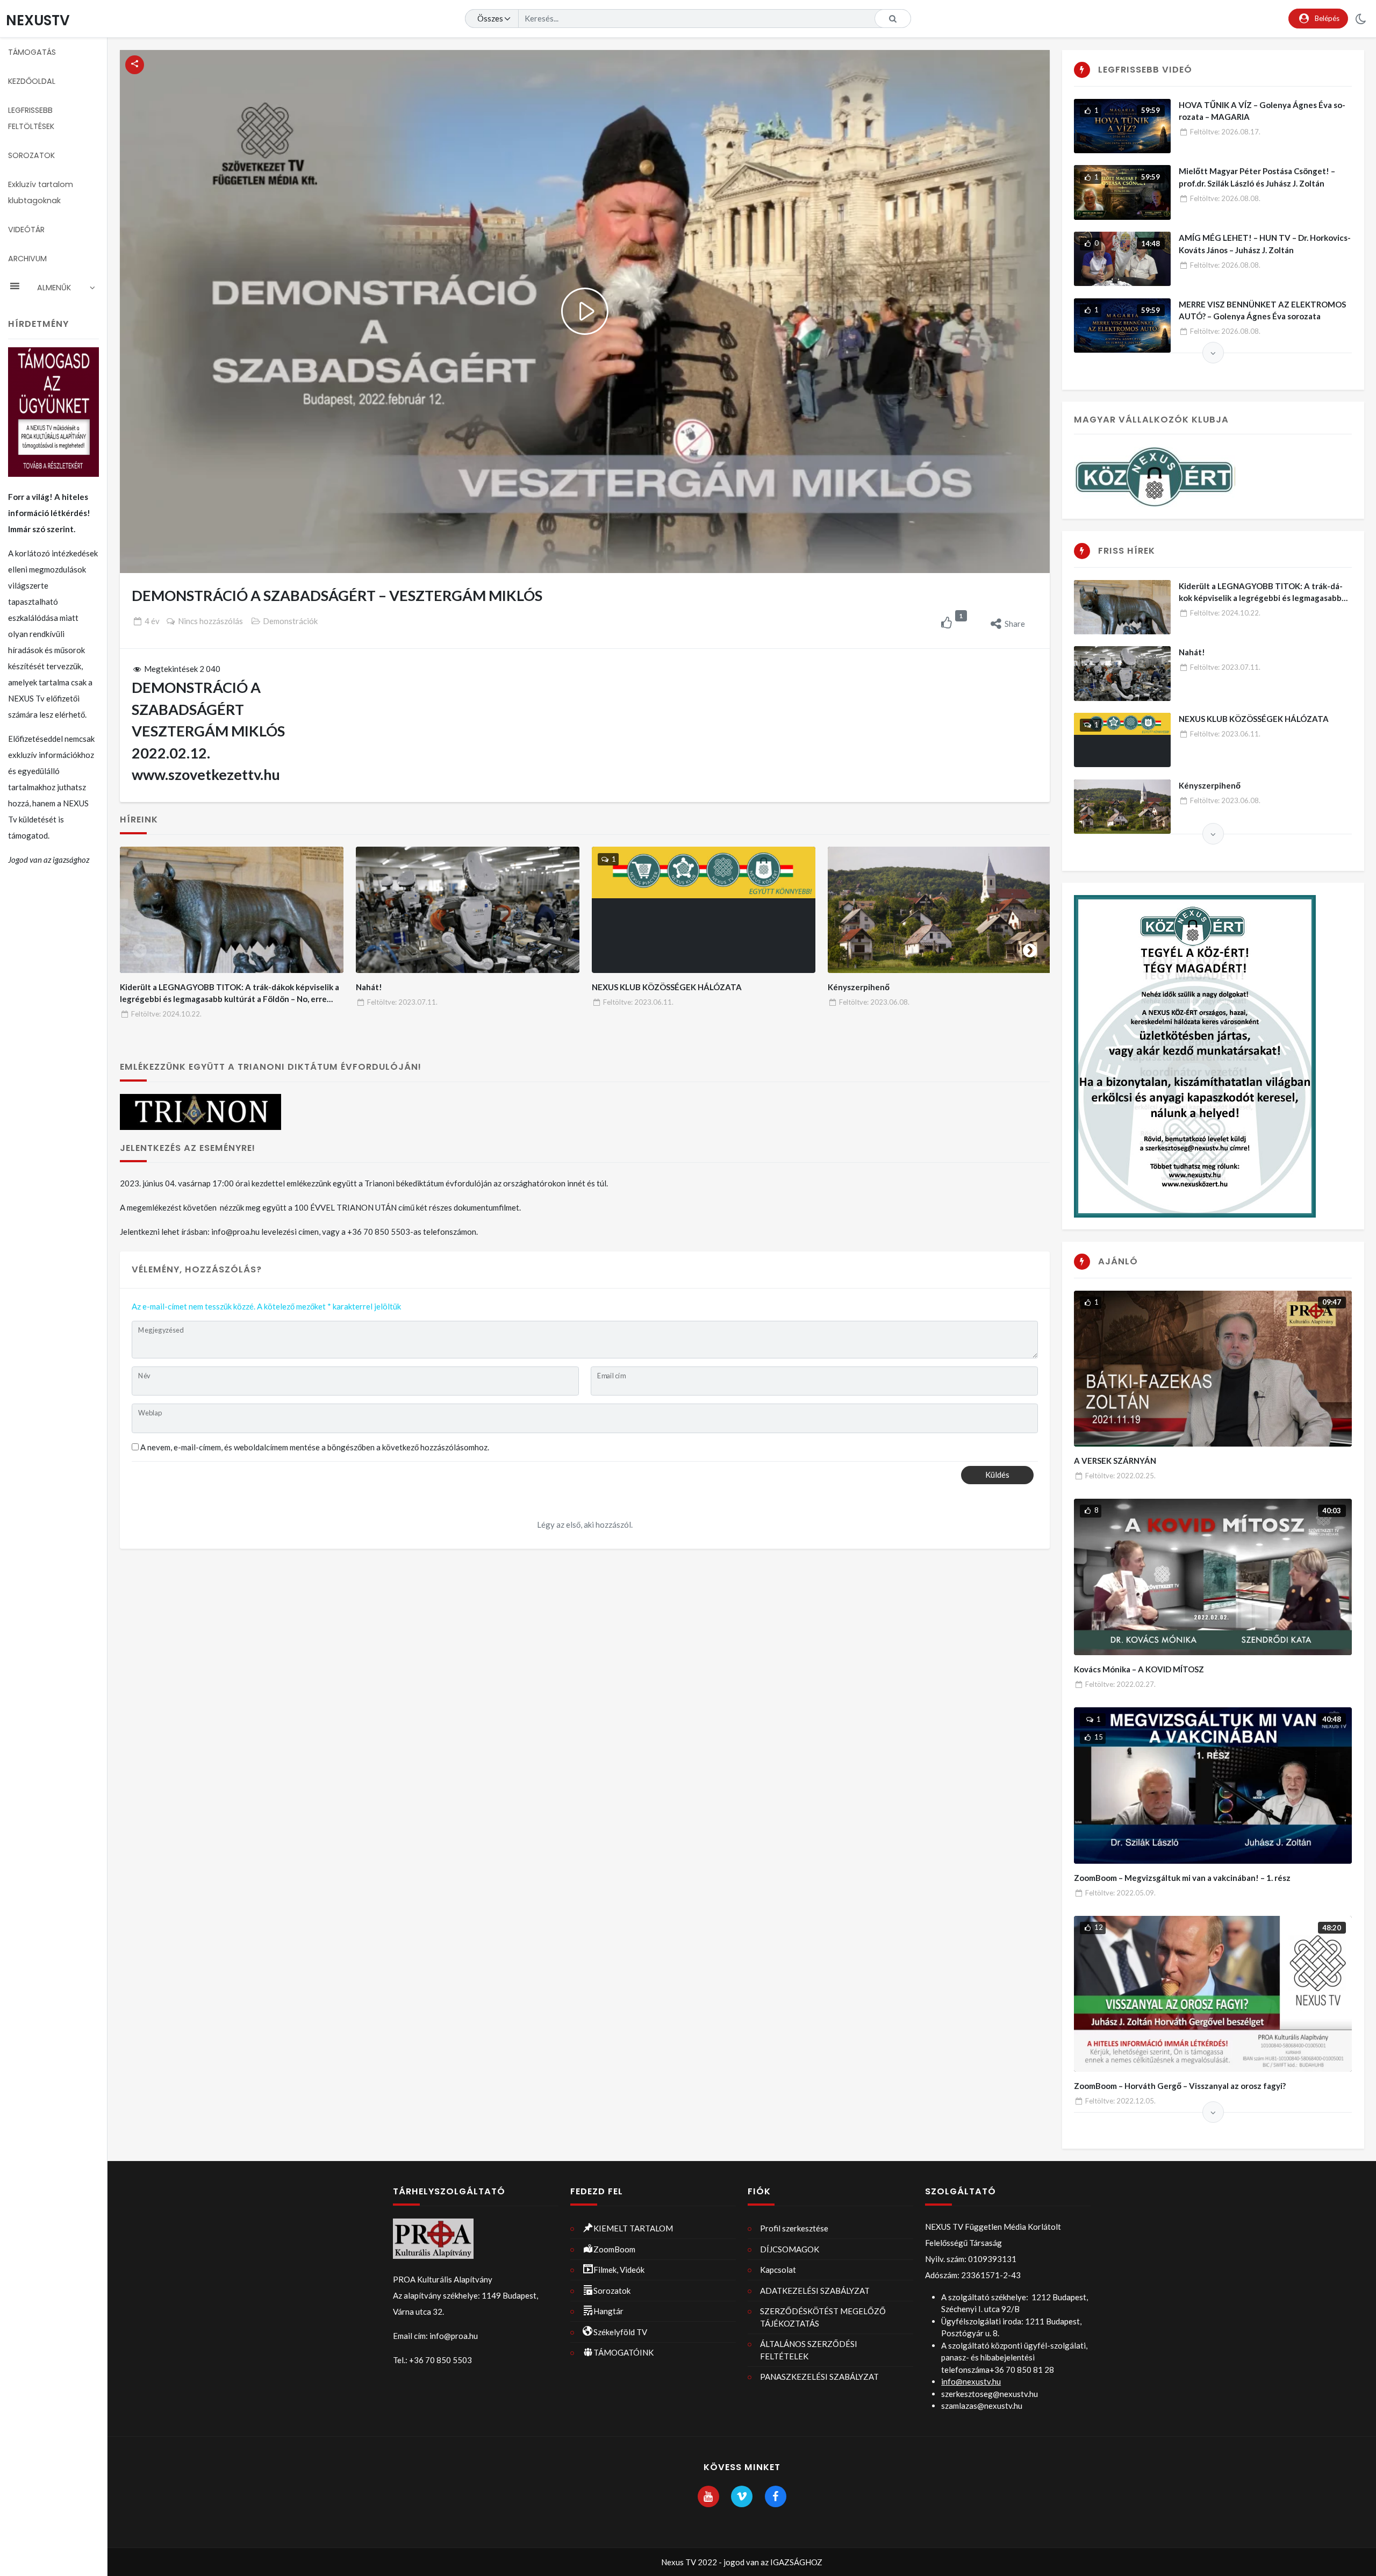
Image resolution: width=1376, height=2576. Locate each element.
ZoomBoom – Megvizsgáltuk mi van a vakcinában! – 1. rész (1182, 1878)
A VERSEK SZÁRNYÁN (1115, 1461)
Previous (140, 948)
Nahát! (369, 987)
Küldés (997, 1475)
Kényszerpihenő (859, 987)
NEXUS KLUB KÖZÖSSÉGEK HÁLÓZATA (667, 987)
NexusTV (38, 20)
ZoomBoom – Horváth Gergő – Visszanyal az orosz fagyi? (1180, 2086)
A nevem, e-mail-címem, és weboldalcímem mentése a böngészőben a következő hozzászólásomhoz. (315, 1447)
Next (1030, 948)
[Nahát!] (468, 910)
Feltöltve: (166, 1014)
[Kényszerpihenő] (940, 910)
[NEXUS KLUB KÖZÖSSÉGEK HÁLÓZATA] (704, 910)
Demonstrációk (290, 621)
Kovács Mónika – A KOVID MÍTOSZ (1139, 1669)
